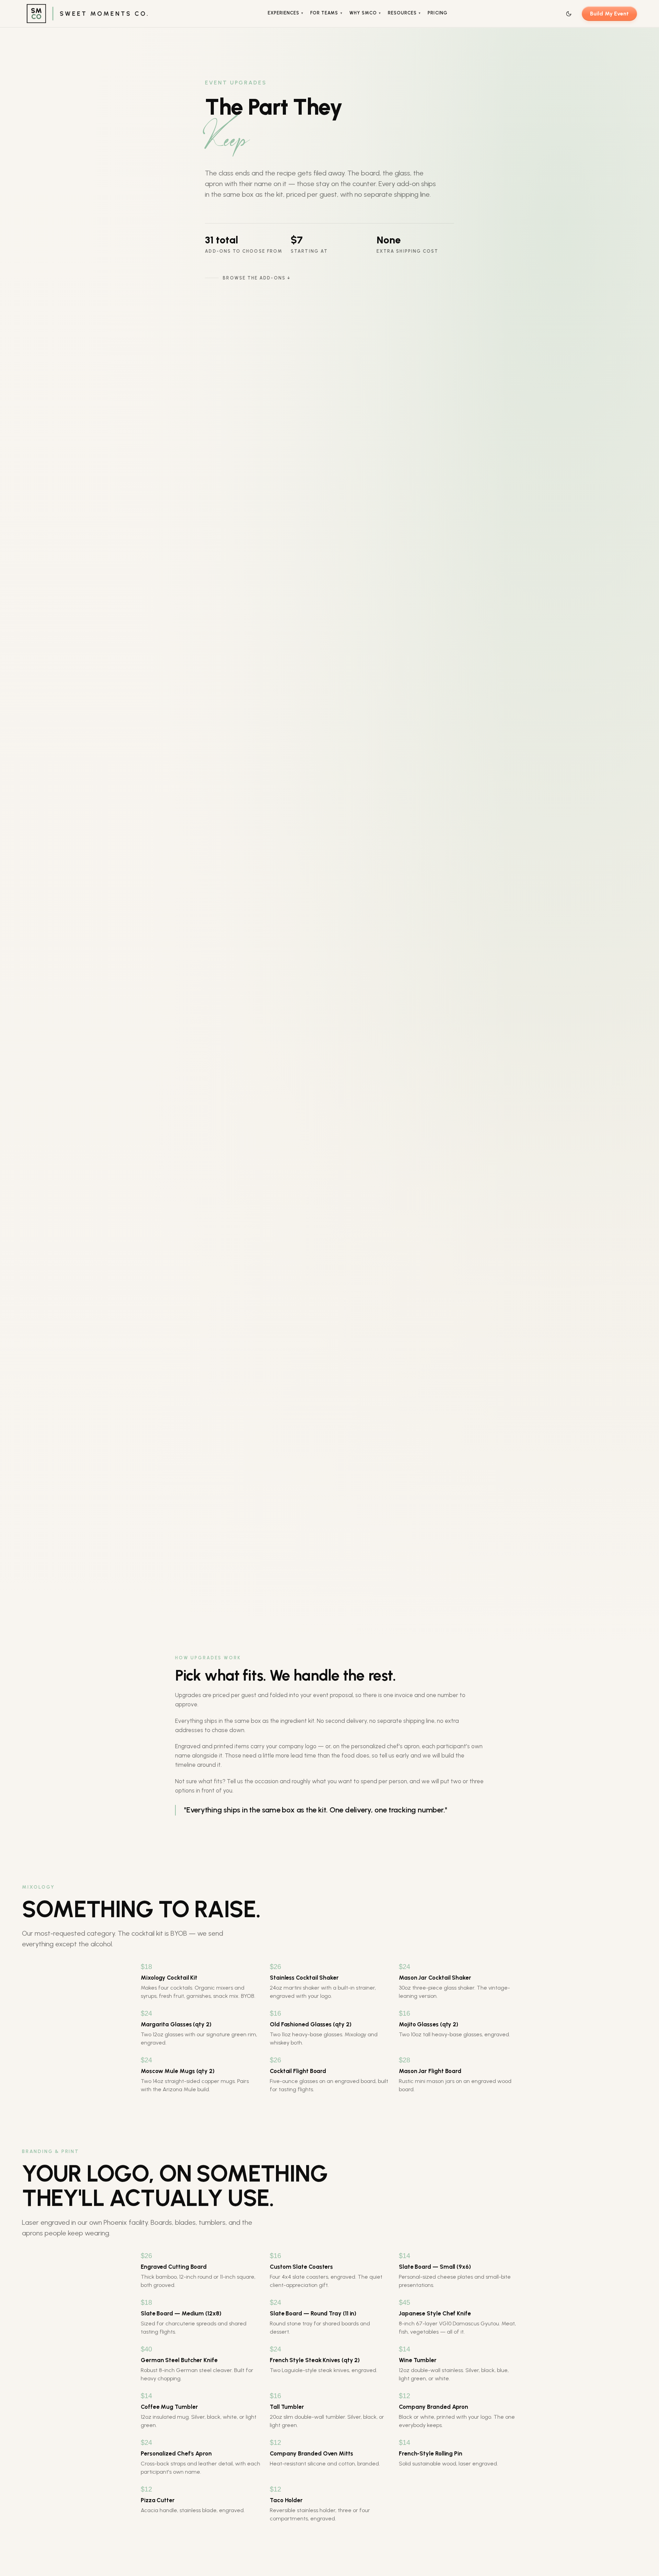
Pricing (437, 13)
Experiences (286, 13)
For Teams (326, 13)
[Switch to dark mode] (569, 14)
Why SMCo (365, 13)
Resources (404, 13)
